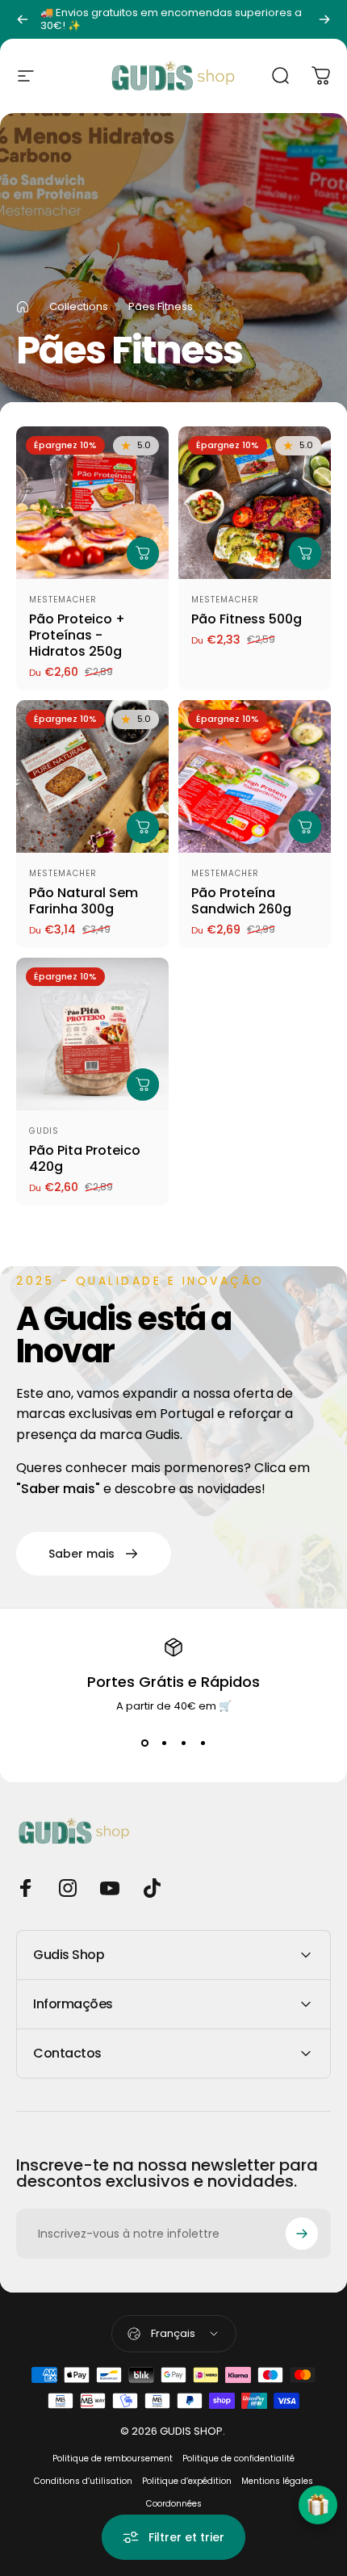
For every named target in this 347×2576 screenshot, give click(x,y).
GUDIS (44, 1131)
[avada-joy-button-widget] (318, 2505)
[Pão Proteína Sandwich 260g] (255, 776)
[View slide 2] (164, 1743)
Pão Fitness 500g (247, 619)
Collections (79, 306)
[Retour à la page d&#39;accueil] (23, 307)
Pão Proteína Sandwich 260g (241, 901)
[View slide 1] (144, 1743)
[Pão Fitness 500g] (255, 503)
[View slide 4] (203, 1743)
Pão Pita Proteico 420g (85, 1158)
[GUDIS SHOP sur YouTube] (110, 1888)
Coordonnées (174, 2504)
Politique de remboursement (113, 2459)
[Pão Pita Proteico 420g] (92, 1034)
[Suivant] (324, 19)
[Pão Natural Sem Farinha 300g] (92, 776)
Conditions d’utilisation (83, 2481)
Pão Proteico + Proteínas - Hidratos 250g (77, 635)
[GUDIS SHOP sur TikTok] (152, 1888)
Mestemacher (63, 600)
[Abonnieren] (302, 2234)
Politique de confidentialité (238, 2459)
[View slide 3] (183, 1743)
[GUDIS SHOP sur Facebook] (26, 1888)
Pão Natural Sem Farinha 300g (84, 901)
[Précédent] (23, 19)
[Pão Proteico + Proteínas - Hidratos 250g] (92, 503)
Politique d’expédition (187, 2481)
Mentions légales (277, 2481)
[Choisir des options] (143, 553)
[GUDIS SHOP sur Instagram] (68, 1888)
